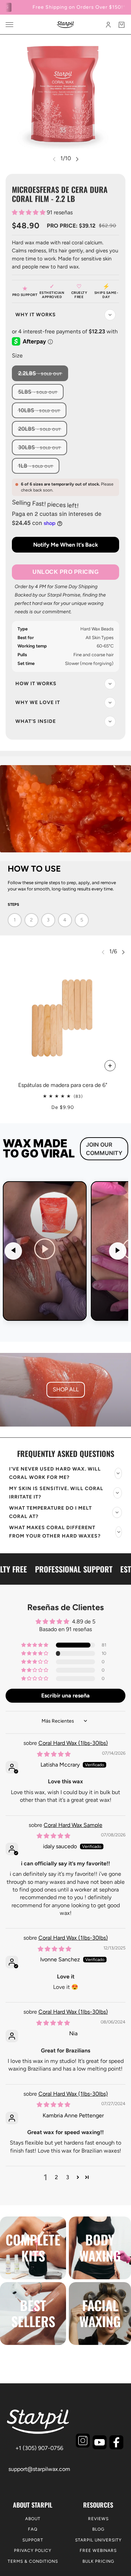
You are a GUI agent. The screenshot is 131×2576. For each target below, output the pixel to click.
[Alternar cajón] (9, 25)
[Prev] (13, 1251)
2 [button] (56, 2177)
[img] (54, 1754)
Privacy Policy (33, 2551)
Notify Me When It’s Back (66, 545)
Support (33, 2540)
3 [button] (68, 2177)
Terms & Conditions (33, 2561)
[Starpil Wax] (65, 25)
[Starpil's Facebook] (116, 2442)
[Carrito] (122, 25)
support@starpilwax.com (39, 2469)
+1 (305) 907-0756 (39, 2448)
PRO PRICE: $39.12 (71, 226)
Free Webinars (98, 2551)
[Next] (118, 1251)
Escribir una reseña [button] (65, 1696)
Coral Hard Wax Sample (73, 1825)
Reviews (98, 2519)
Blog (98, 2529)
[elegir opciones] (110, 1066)
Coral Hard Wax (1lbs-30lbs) (73, 1743)
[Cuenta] (108, 25)
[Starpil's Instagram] (83, 2441)
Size (17, 356)
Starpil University (98, 2540)
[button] (29, 212)
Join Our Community (104, 1149)
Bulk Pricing (98, 2561)
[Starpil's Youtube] (100, 2442)
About (33, 2519)
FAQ (33, 2529)
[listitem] (45, 1251)
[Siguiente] (77, 159)
